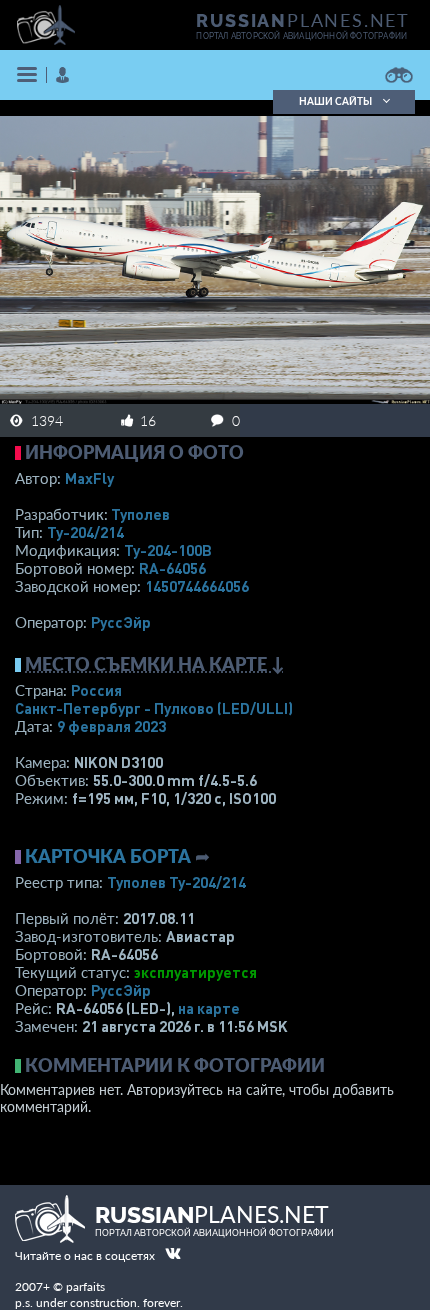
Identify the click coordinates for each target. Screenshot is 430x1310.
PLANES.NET (303, 20)
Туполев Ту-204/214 (176, 882)
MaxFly (89, 478)
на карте (209, 1008)
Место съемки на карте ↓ (155, 664)
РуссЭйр (121, 622)
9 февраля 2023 (111, 726)
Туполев (140, 514)
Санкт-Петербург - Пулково (154, 708)
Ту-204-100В (168, 550)
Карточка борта (108, 856)
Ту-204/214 (85, 532)
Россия (96, 690)
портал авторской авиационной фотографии (301, 36)
